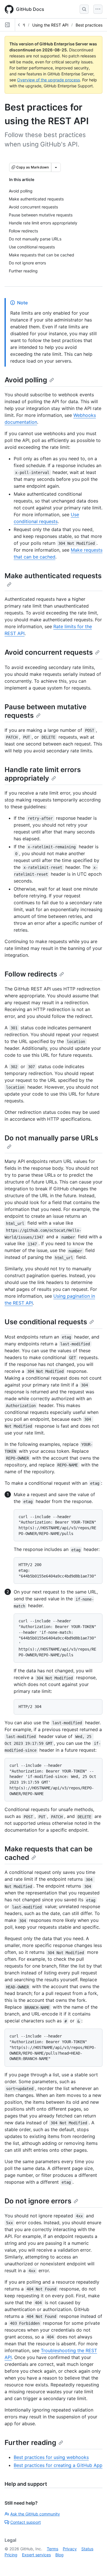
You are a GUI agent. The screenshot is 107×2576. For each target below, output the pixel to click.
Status (87, 2549)
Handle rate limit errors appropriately (43, 774)
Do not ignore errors (38, 2201)
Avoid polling (26, 380)
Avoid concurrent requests (49, 652)
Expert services (36, 2555)
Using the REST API (50, 25)
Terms (53, 2549)
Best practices (89, 25)
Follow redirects (31, 974)
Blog (59, 2555)
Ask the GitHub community (35, 2514)
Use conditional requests (46, 1322)
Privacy (70, 2549)
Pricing (11, 2555)
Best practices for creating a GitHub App (58, 2465)
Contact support (26, 2522)
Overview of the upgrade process (49, 80)
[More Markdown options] (56, 167)
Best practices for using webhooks (51, 2457)
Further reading (30, 2443)
